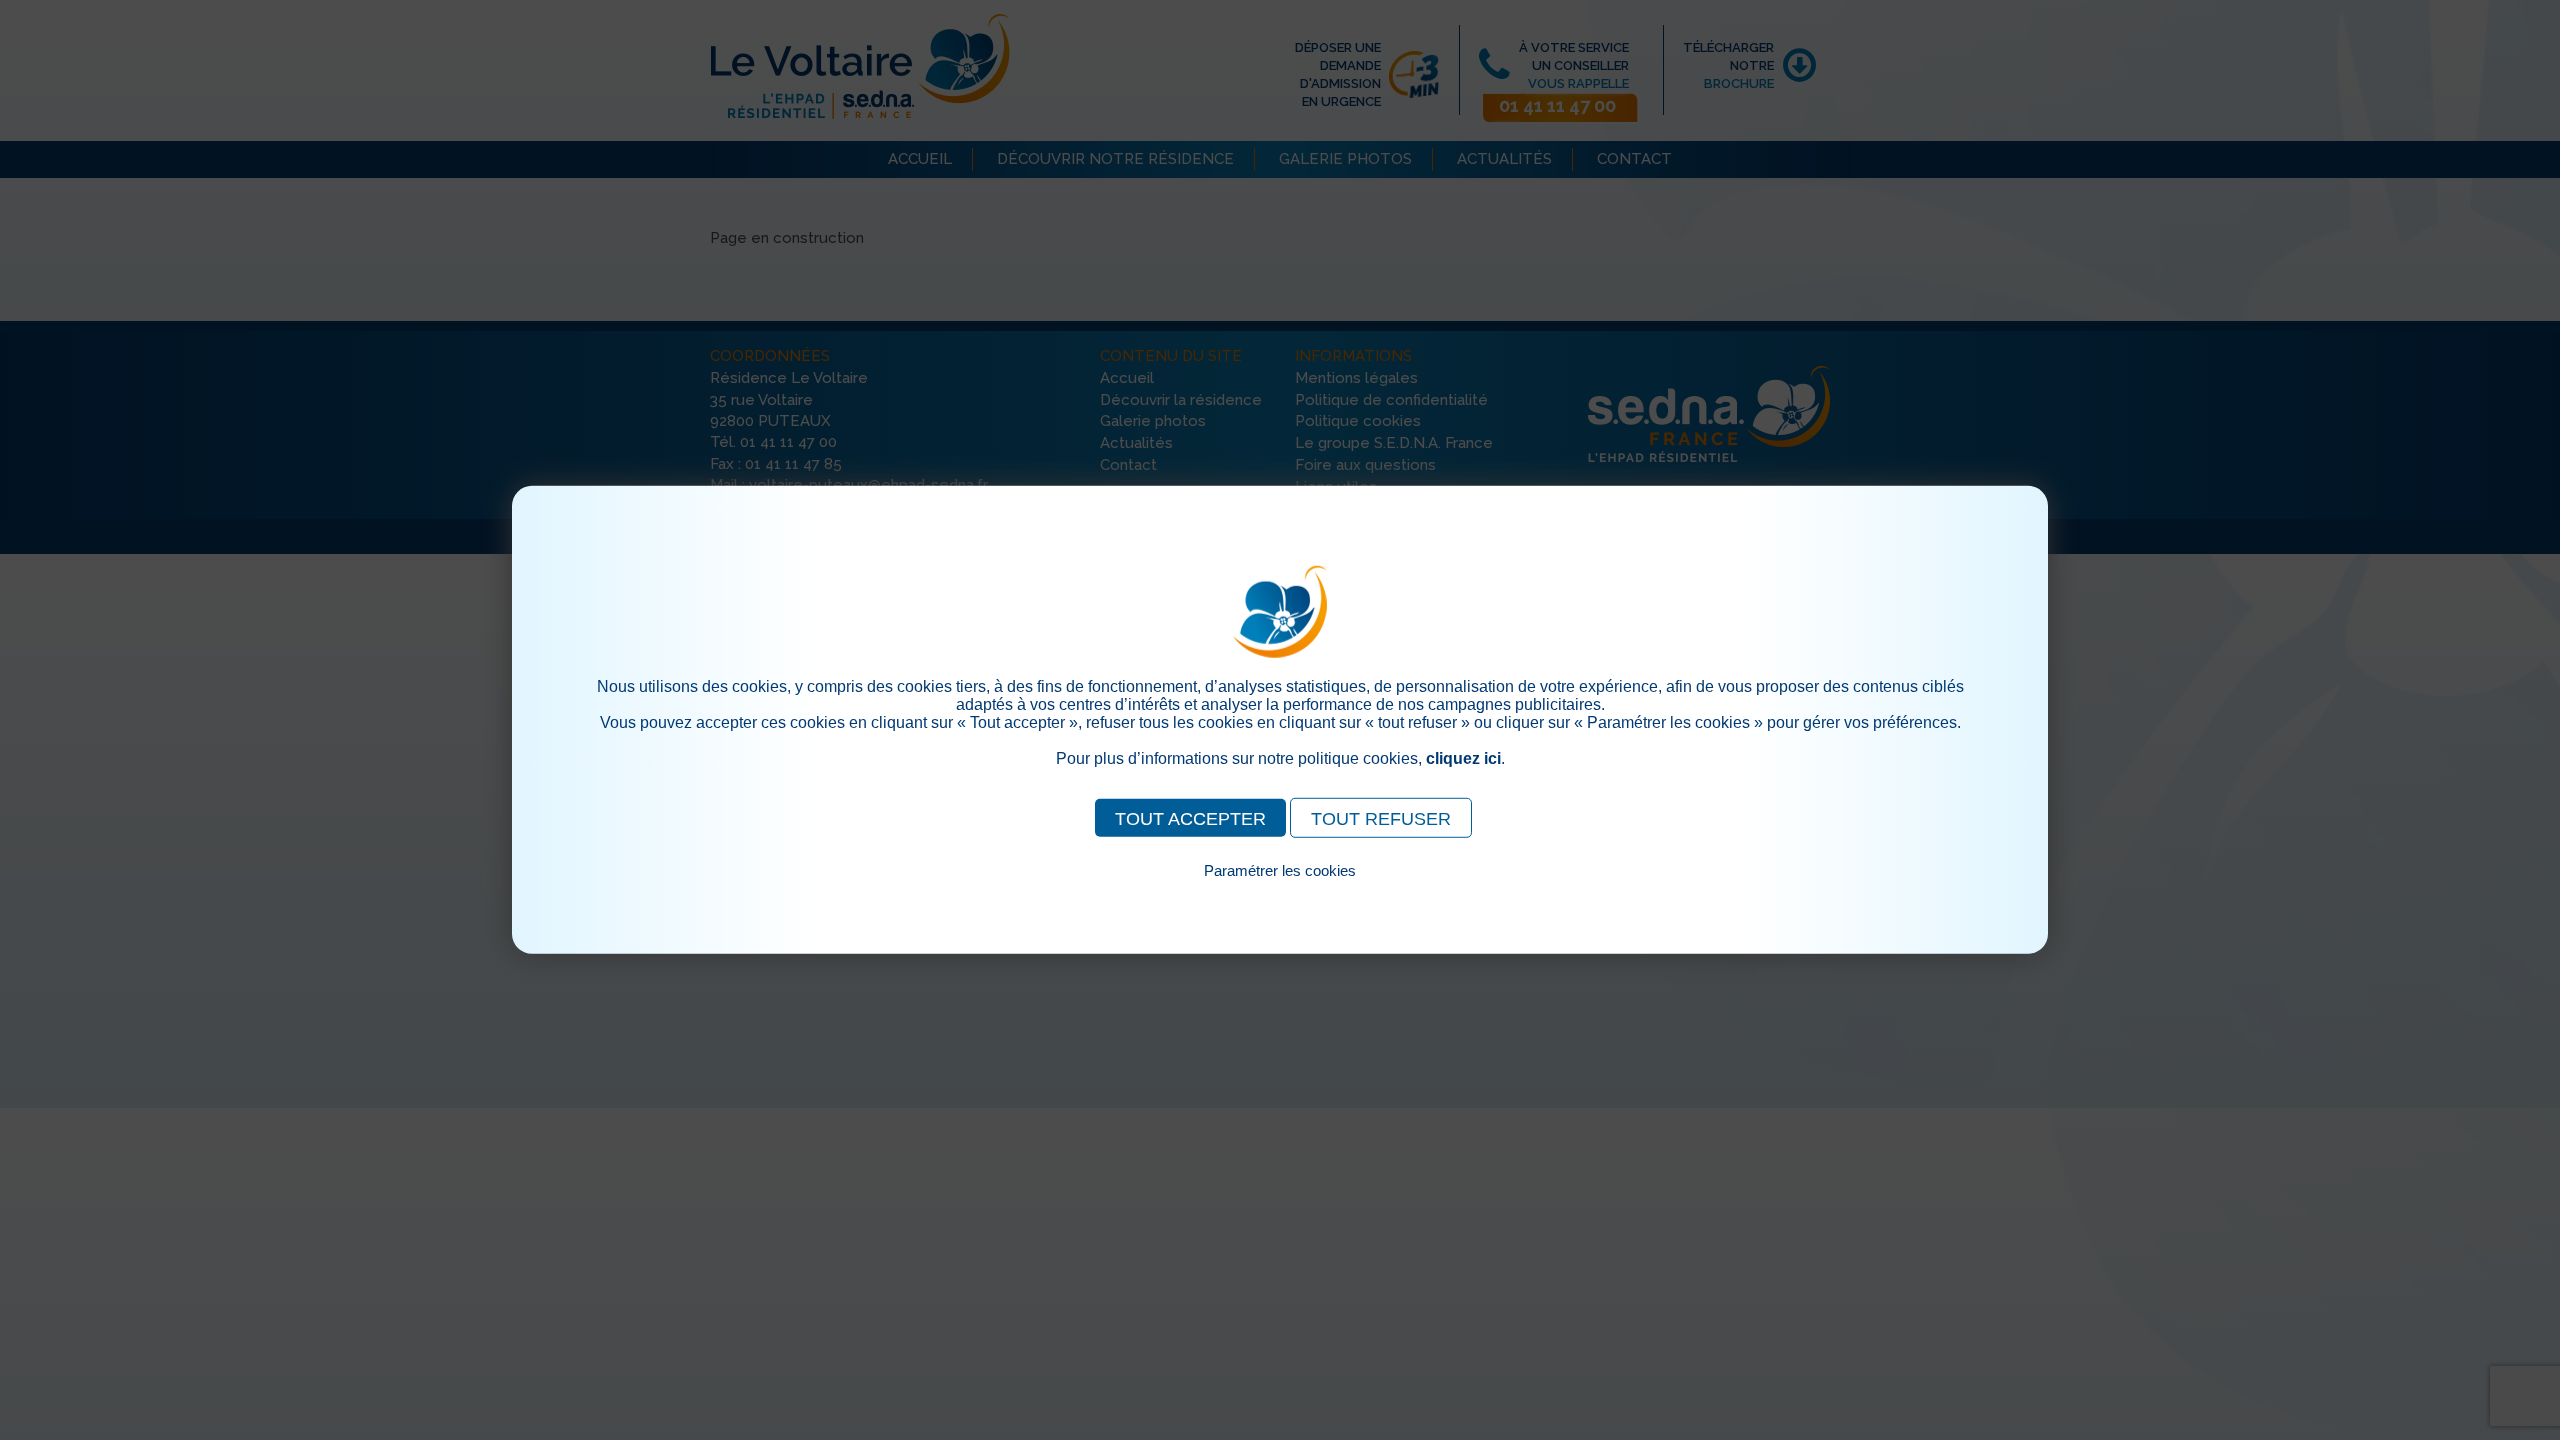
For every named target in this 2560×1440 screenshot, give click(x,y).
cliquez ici (1463, 758)
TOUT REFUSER (1381, 819)
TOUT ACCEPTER (1190, 819)
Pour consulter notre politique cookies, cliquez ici (1280, 893)
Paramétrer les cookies (1280, 870)
